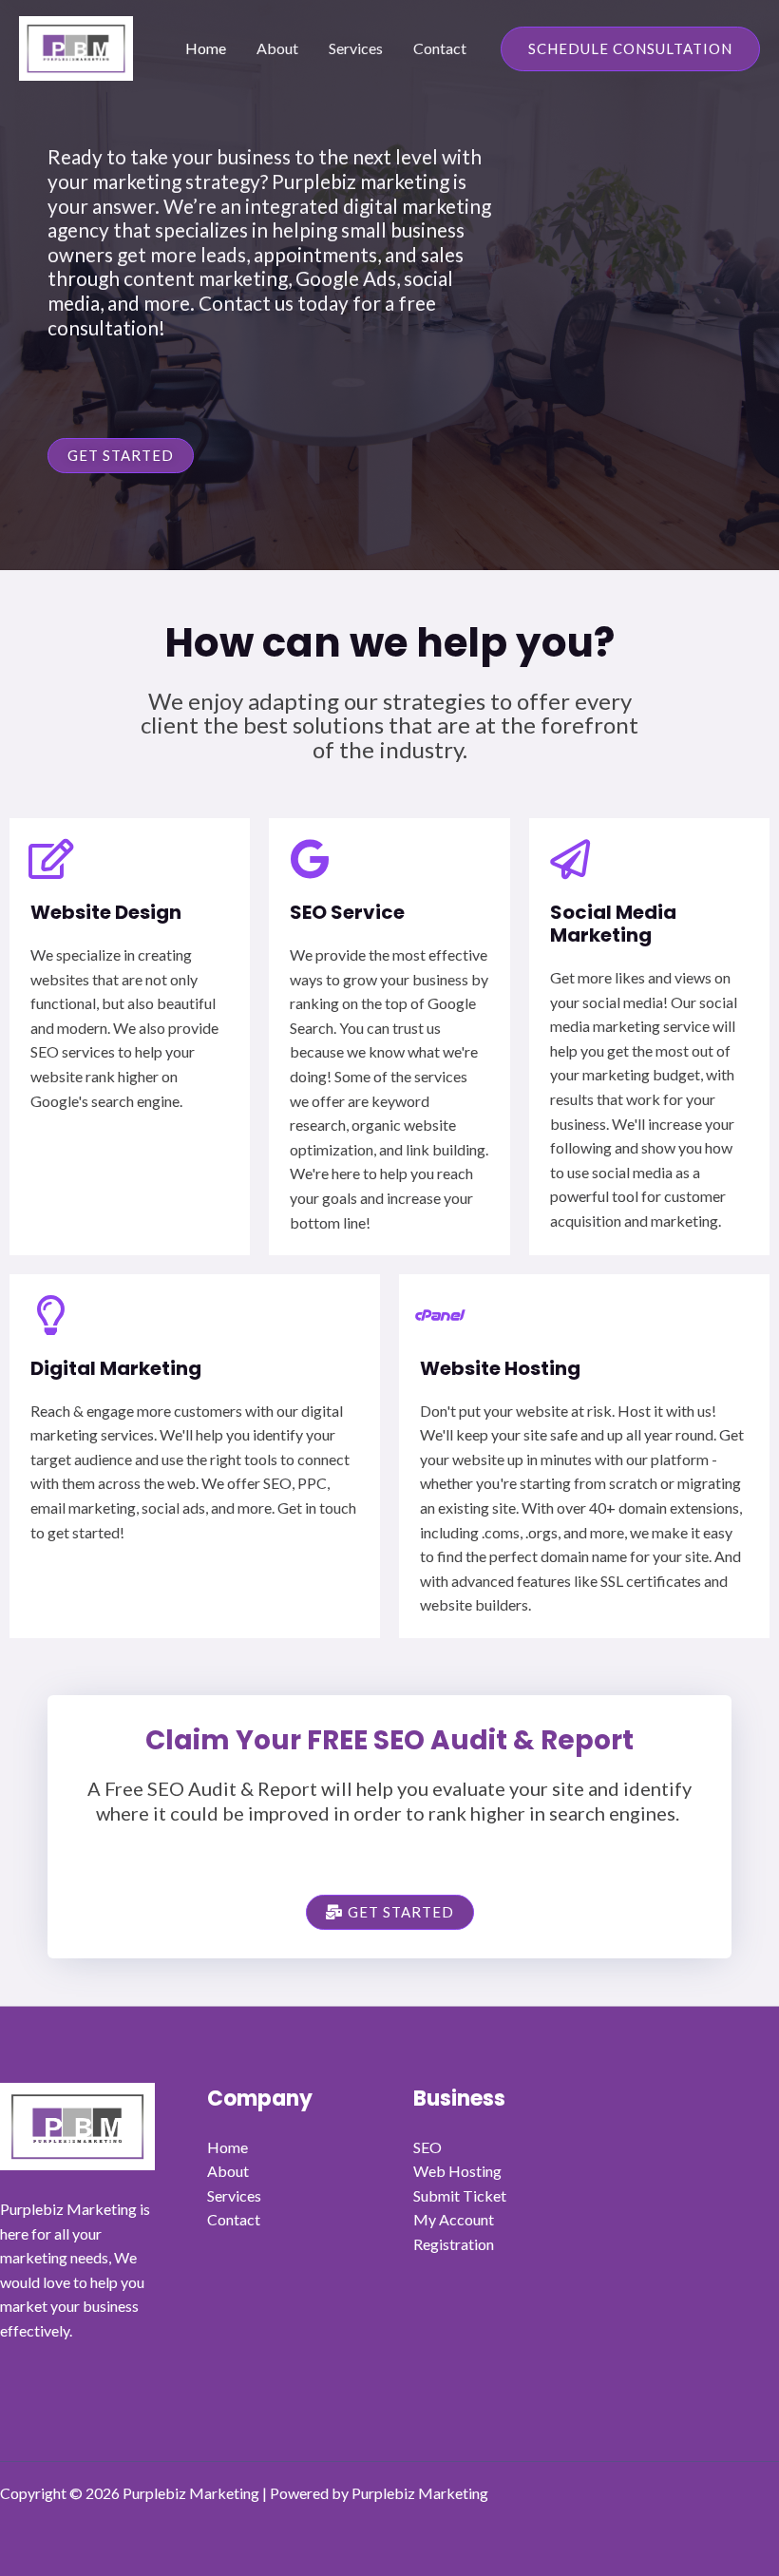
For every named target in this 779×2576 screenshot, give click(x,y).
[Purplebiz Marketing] (76, 46)
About (277, 48)
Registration (454, 2244)
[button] (630, 49)
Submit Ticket (460, 2195)
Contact (440, 48)
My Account (454, 2219)
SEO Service (347, 912)
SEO (427, 2147)
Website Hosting (500, 1368)
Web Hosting (457, 2171)
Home (206, 48)
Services (356, 48)
